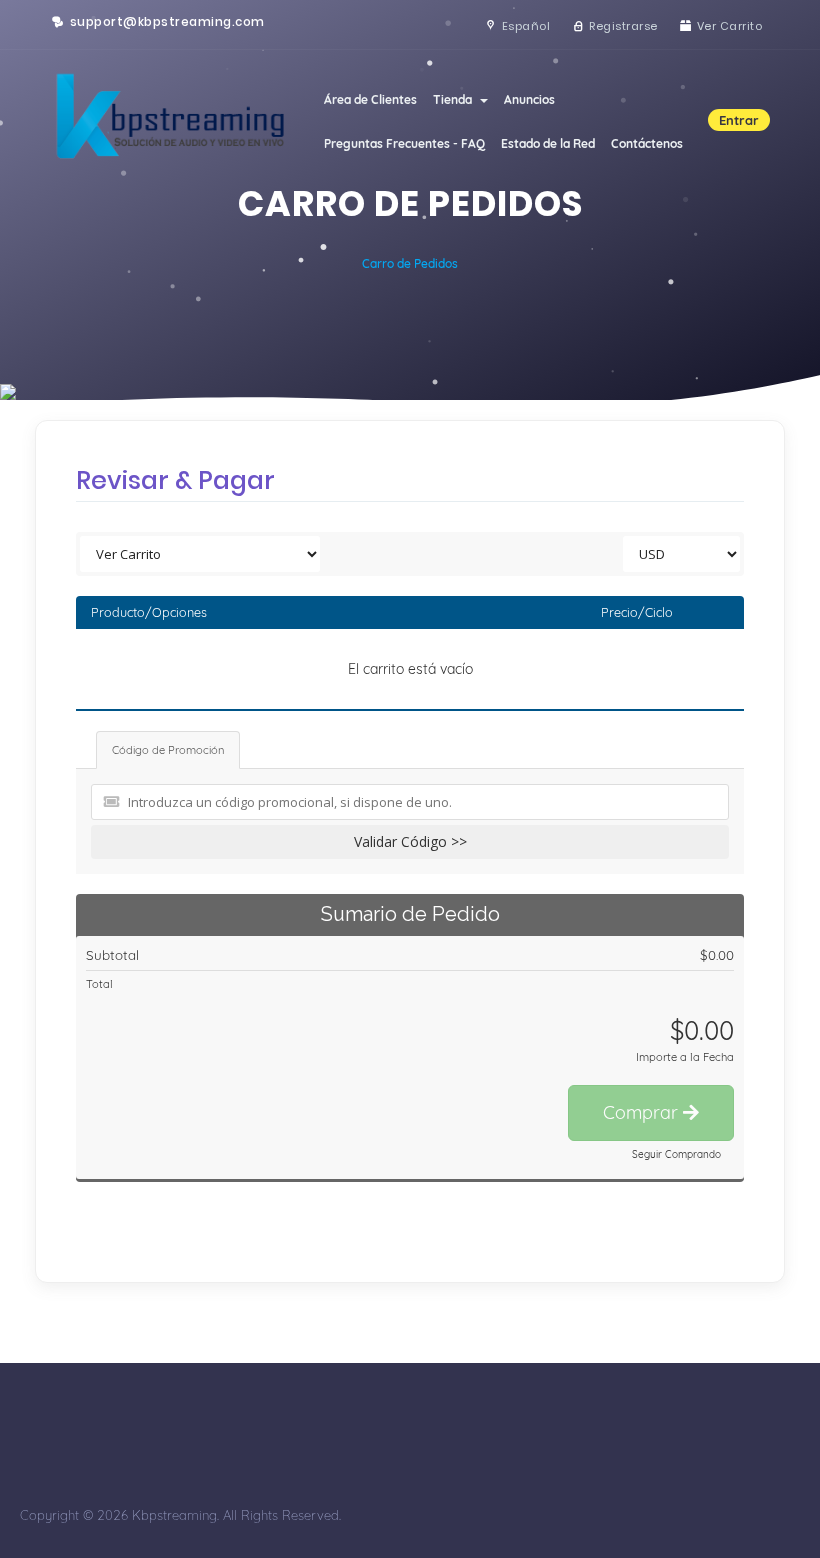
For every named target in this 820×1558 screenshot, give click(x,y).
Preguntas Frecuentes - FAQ (404, 143)
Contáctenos (647, 143)
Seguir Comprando (676, 1154)
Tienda (455, 99)
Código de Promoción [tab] (168, 750)
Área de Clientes (370, 99)
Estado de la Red (548, 143)
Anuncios (529, 99)
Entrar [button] (739, 120)
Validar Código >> (410, 841)
